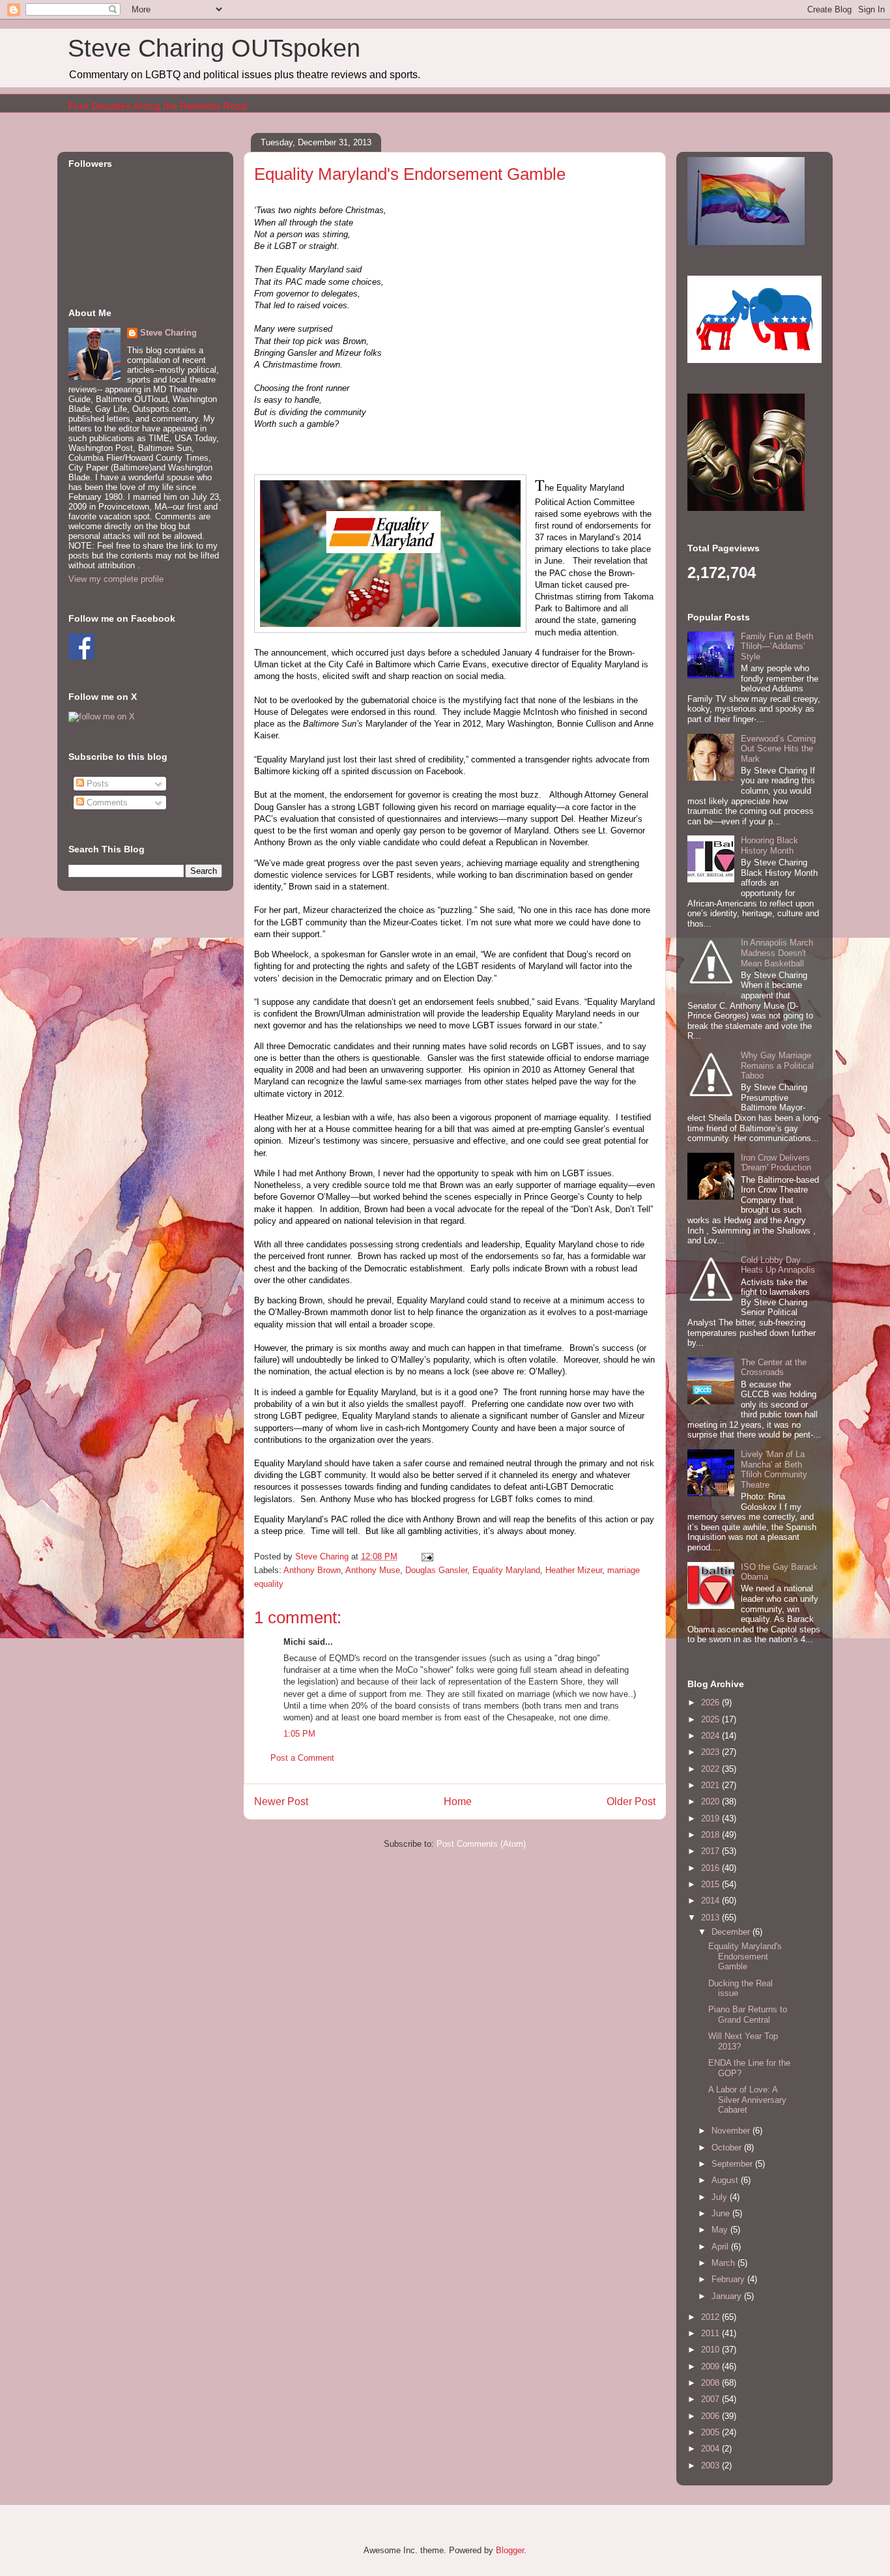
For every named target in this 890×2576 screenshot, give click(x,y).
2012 (711, 2317)
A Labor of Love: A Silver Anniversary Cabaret (747, 2100)
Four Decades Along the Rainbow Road (157, 106)
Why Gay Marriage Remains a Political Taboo (777, 1065)
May (721, 2230)
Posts (96, 784)
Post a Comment (302, 1758)
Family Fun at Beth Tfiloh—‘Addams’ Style (777, 646)
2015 (711, 1884)
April (721, 2247)
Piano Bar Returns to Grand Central (748, 2015)
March (725, 2263)
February (729, 2279)
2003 (711, 2466)
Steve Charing (168, 333)
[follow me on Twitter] (102, 716)
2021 (711, 1785)
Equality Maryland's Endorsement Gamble (745, 1956)
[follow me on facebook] (81, 657)
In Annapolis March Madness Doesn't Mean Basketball (777, 953)
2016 (711, 1868)
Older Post (631, 1802)
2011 (711, 2333)
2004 (711, 2449)
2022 (711, 1769)
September (733, 2164)
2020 (711, 1802)
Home (458, 1802)
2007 (711, 2399)
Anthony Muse (373, 1570)
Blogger (510, 2550)
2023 (711, 1752)
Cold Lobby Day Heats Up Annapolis (778, 1265)
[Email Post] (426, 1556)
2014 (711, 1901)
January (728, 2296)
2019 (711, 1818)
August (726, 2180)
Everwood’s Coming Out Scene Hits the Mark (778, 749)
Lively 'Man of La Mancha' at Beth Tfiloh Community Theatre (774, 1469)
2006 (711, 2416)
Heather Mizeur (574, 1570)
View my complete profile (116, 579)
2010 (711, 2350)
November (732, 2131)
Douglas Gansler (436, 1570)
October (728, 2148)
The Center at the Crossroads (774, 1368)
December (732, 1932)
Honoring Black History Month (769, 846)
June (722, 2213)
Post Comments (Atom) (481, 1844)
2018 (711, 1835)
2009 (711, 2366)
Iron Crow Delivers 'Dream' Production (776, 1163)
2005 (711, 2432)
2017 (711, 1851)
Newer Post (281, 1802)
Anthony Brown (312, 1570)
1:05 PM (299, 1734)
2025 (711, 1719)
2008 (711, 2383)
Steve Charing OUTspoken (214, 48)
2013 (711, 1918)
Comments (106, 803)
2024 (711, 1736)
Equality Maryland (506, 1570)
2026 (711, 1702)
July (721, 2197)
